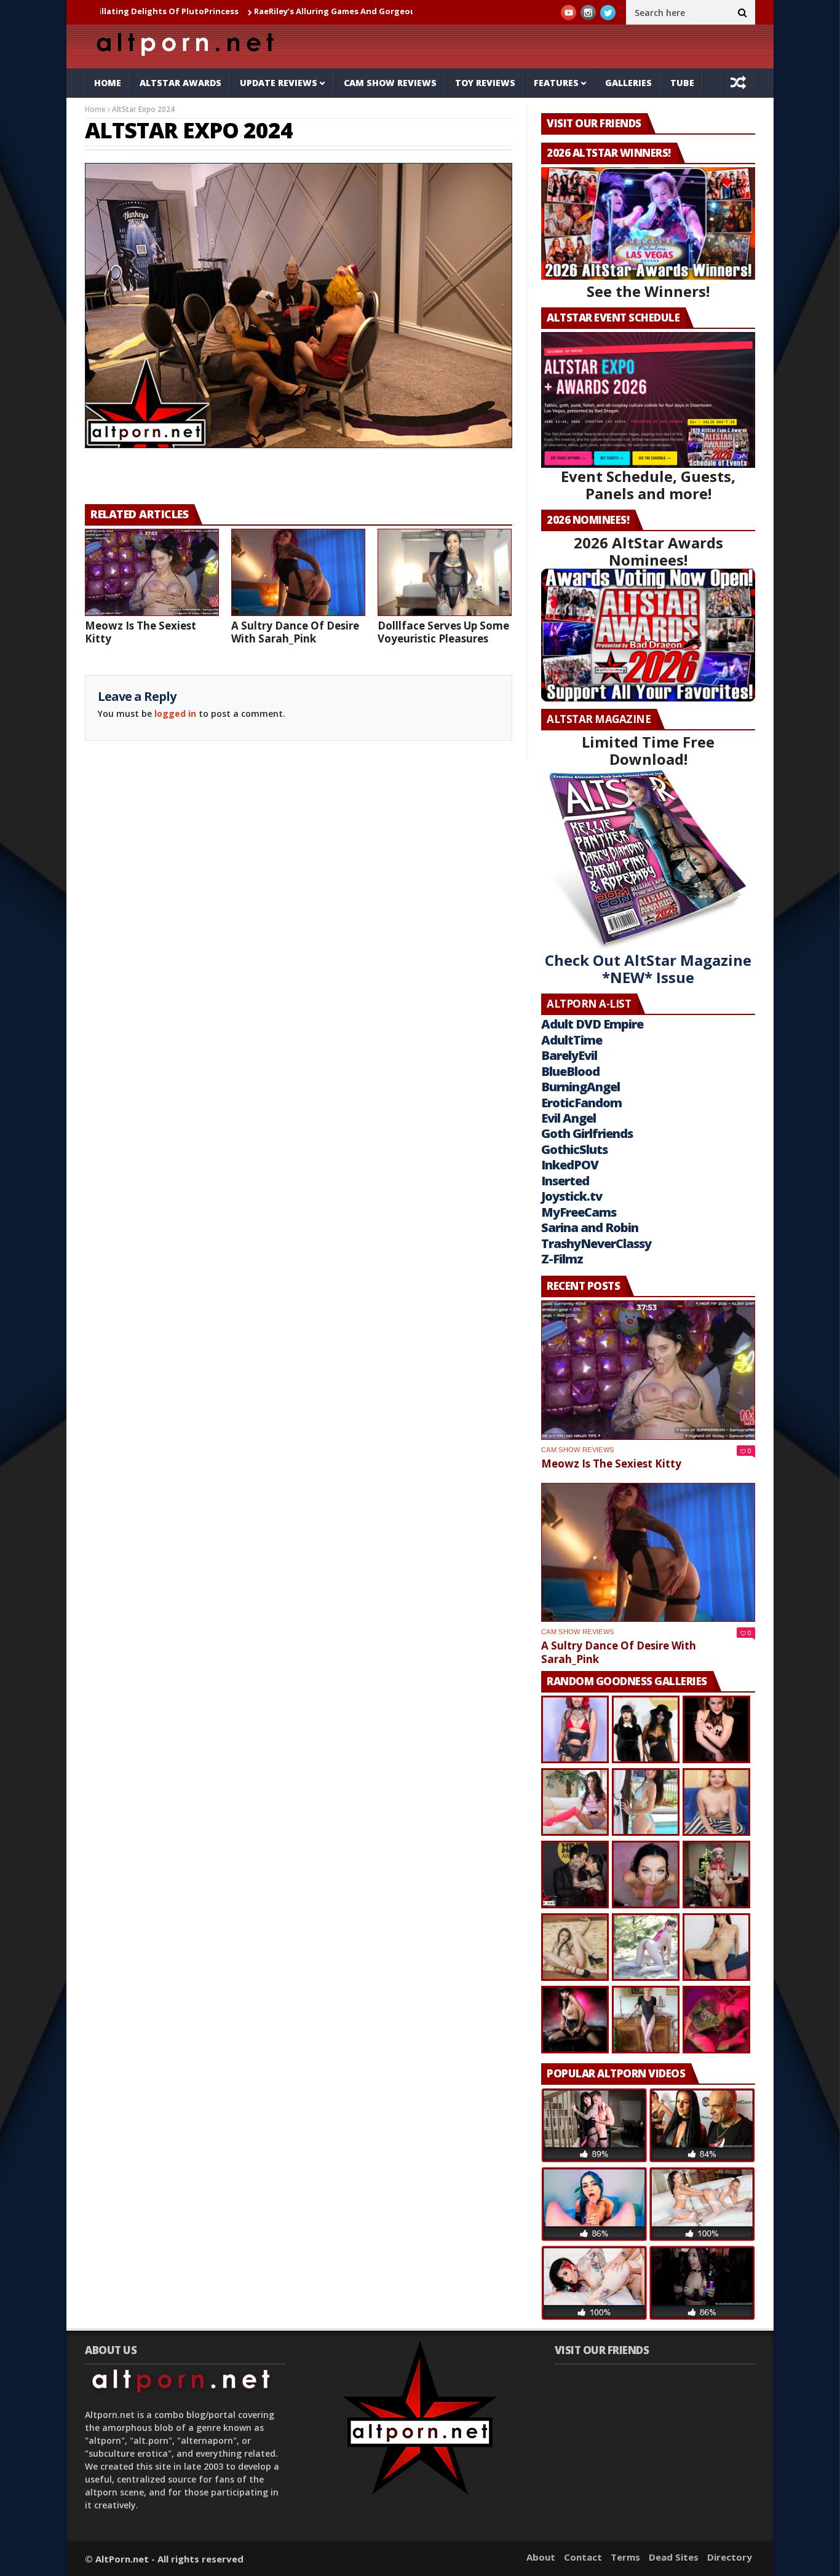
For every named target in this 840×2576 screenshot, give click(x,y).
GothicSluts (574, 1149)
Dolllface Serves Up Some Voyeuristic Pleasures (443, 632)
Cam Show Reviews (390, 83)
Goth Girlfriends (587, 1133)
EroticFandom (581, 1103)
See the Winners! (648, 291)
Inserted (565, 1181)
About (541, 2557)
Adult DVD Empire (592, 1024)
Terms (625, 2557)
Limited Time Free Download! (648, 750)
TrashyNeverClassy (596, 1243)
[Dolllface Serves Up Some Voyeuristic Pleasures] (445, 572)
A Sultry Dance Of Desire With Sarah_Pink (295, 632)
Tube (682, 83)
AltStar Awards (180, 83)
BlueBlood (570, 1071)
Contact (583, 2557)
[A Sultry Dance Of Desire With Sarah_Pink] (298, 572)
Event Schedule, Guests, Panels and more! (648, 485)
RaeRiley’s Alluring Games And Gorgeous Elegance (279, 11)
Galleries (628, 83)
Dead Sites (674, 2557)
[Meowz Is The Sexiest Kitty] (152, 572)
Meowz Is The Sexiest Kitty (141, 632)
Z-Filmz (562, 1259)
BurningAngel (580, 1087)
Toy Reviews (485, 83)
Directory (730, 2557)
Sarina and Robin (590, 1227)
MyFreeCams (579, 1212)
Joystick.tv (572, 1196)
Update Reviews (279, 83)
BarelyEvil (569, 1055)
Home (108, 83)
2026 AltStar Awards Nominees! (648, 551)
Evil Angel (569, 1118)
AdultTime (572, 1040)
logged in (175, 713)
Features (556, 83)
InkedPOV (570, 1165)
